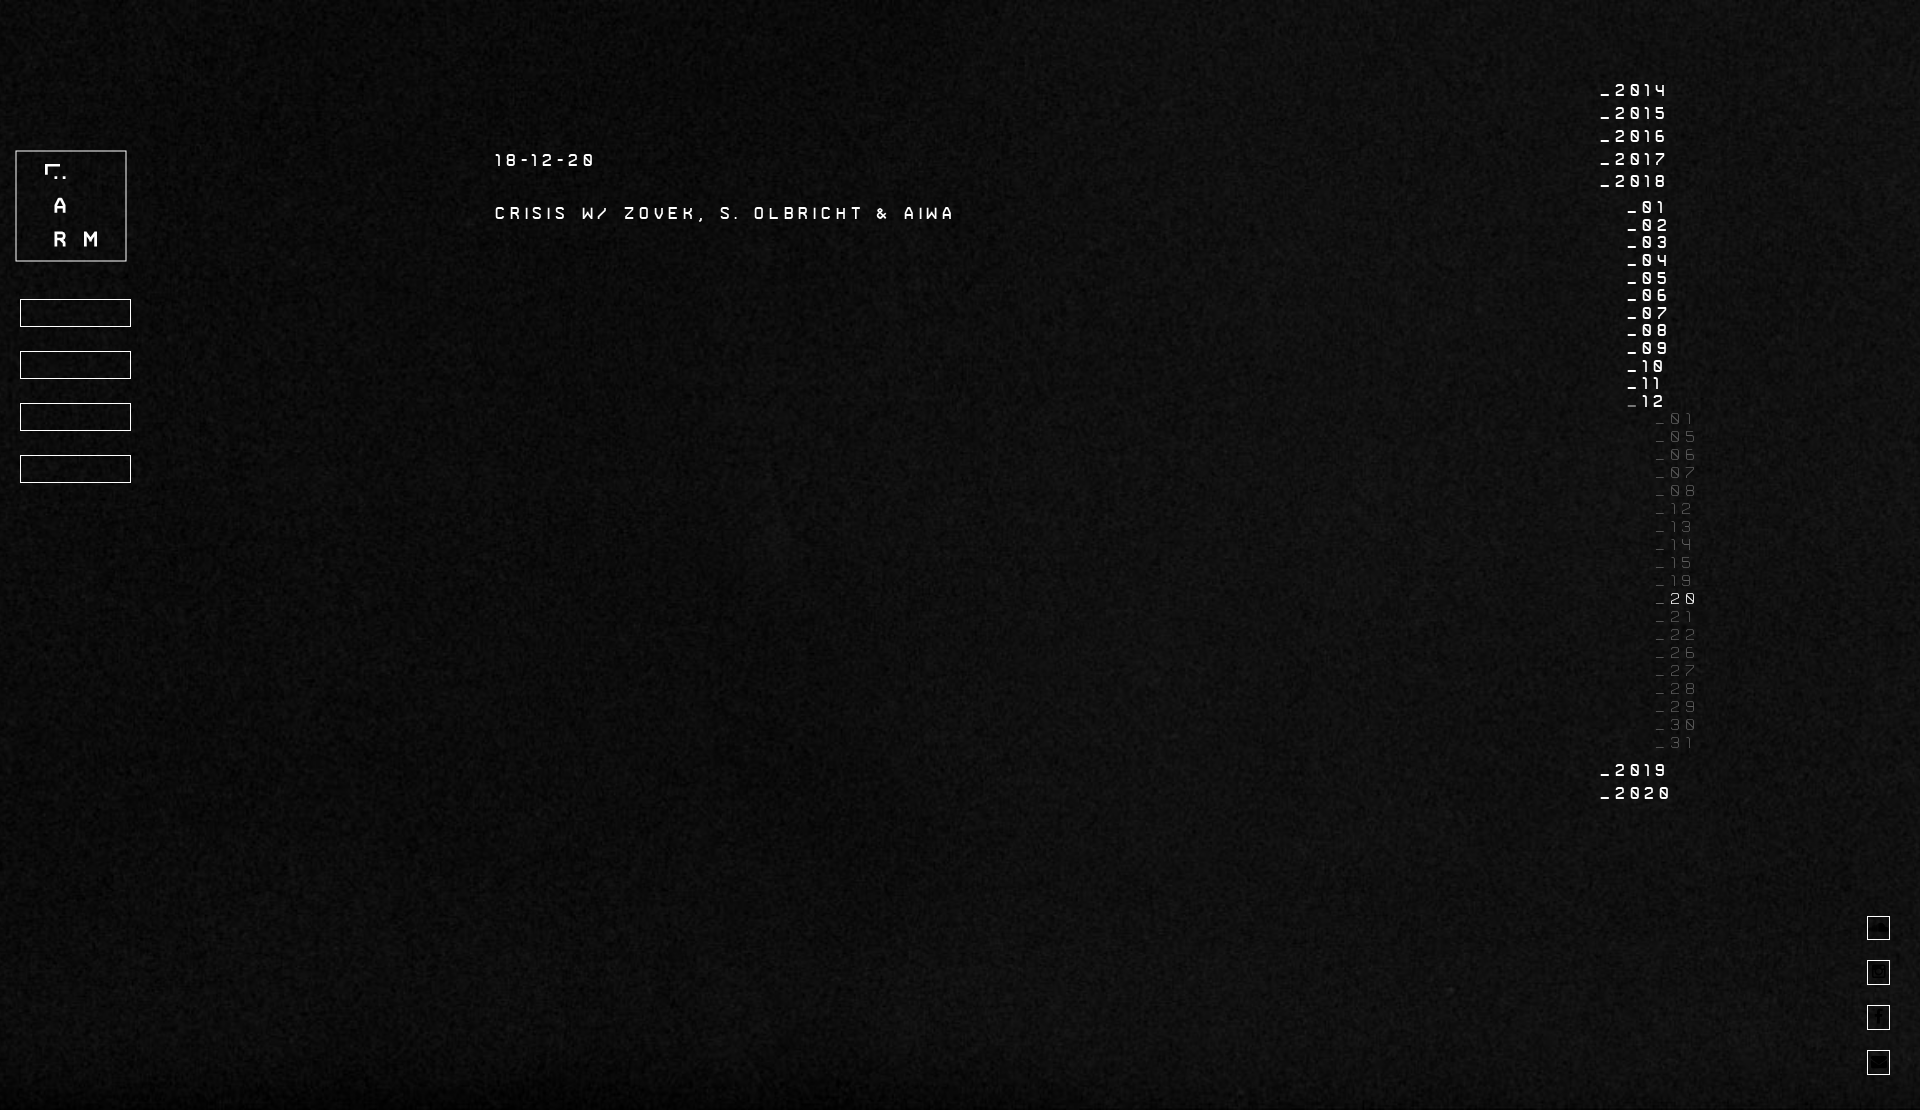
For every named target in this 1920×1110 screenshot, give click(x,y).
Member (73, 470)
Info (56, 366)
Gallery (77, 418)
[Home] (71, 205)
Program (79, 314)
